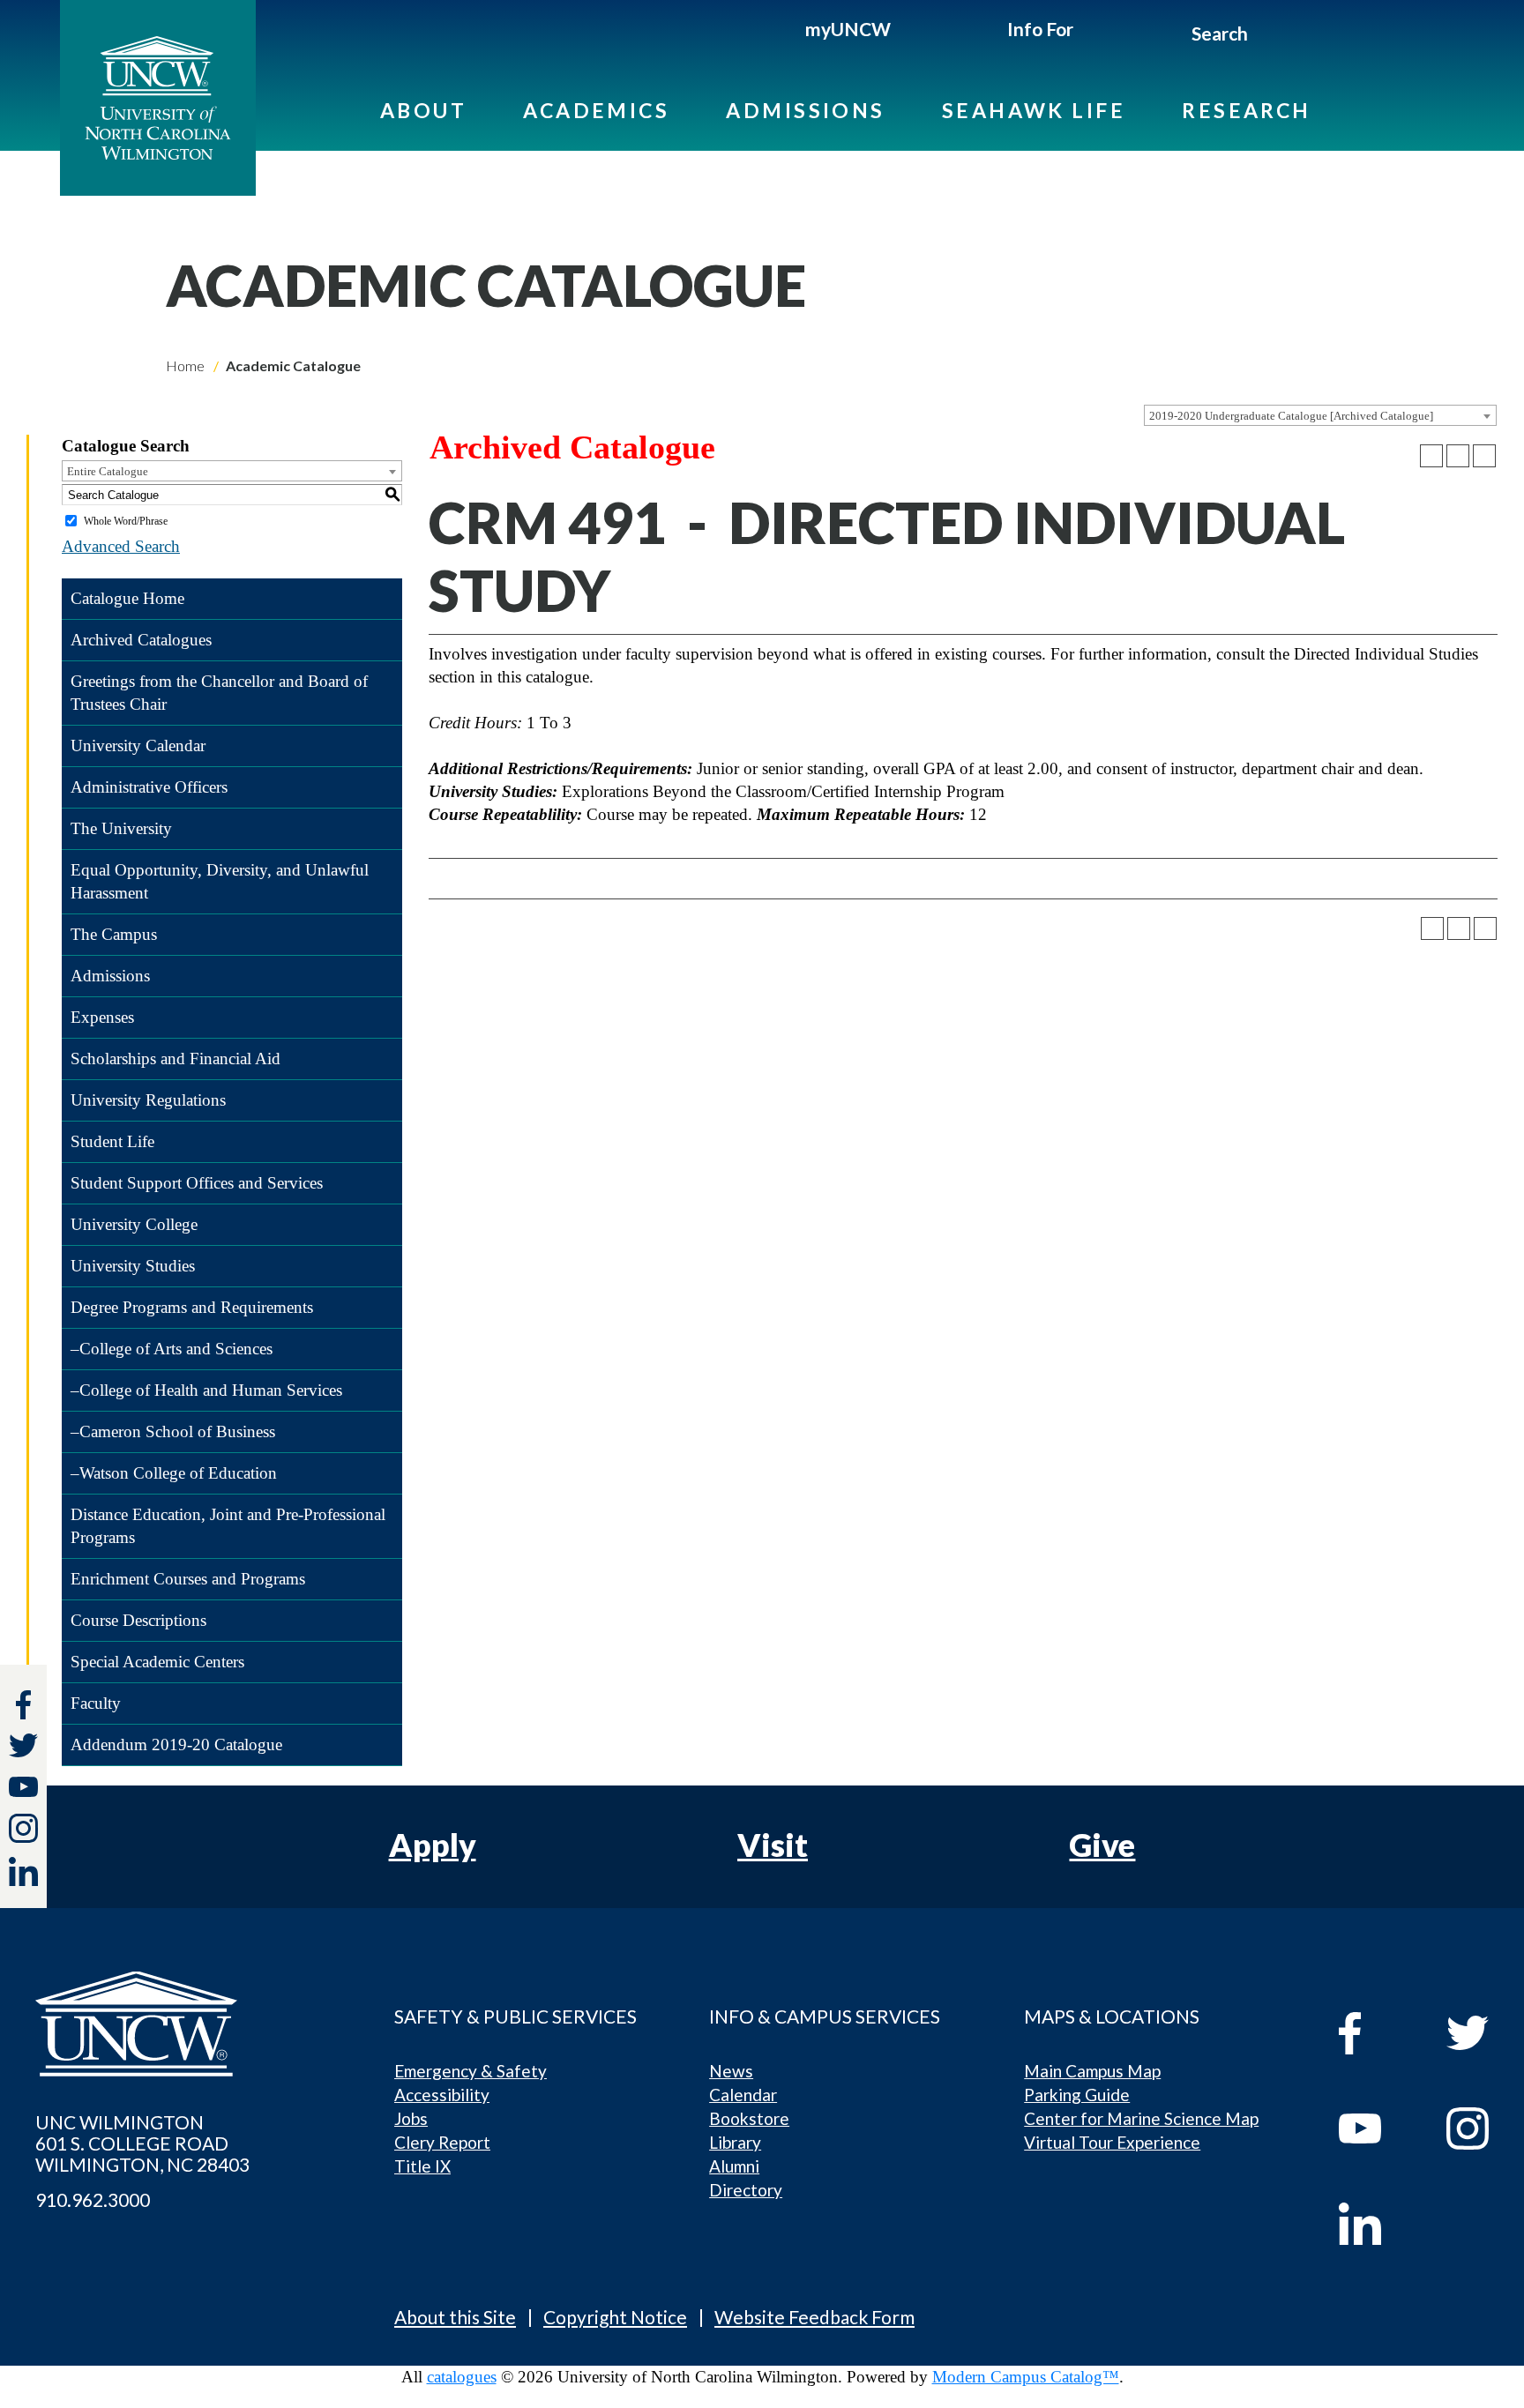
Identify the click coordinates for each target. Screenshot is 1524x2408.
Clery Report (442, 2142)
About (423, 110)
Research (1247, 110)
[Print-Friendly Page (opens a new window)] (1458, 456)
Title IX (422, 2166)
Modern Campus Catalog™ (1026, 2377)
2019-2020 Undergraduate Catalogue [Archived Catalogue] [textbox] (1291, 416)
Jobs (411, 2118)
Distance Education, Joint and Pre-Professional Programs (228, 1526)
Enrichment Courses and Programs (188, 1579)
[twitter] (23, 1748)
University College (134, 1224)
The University (121, 828)
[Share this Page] (1431, 456)
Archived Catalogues (141, 640)
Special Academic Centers (157, 1662)
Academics (596, 110)
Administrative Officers (149, 787)
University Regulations (148, 1100)
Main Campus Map (1092, 2071)
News (731, 2071)
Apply (433, 1845)
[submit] (1269, 36)
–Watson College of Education (174, 1473)
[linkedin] (1376, 2224)
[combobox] (1320, 415)
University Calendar (138, 746)
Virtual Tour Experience (1112, 2142)
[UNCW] (158, 98)
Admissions (806, 110)
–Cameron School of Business (173, 1431)
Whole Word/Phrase (126, 521)
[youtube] (1376, 2128)
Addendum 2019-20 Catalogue (176, 1744)
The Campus (114, 934)
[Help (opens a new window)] (1484, 456)
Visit (773, 1845)
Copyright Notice (615, 2317)
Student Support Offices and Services (197, 1183)
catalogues (462, 2377)
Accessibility (442, 2095)
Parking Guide (1077, 2095)
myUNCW (848, 29)
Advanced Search (121, 546)
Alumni (734, 2166)
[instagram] (23, 1828)
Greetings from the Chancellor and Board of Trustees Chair (219, 693)
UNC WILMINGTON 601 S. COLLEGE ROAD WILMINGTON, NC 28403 (142, 2143)
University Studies (133, 1266)
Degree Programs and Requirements (192, 1307)
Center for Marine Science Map (1141, 2118)
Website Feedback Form (814, 2317)
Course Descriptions (138, 1620)
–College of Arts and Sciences (172, 1349)
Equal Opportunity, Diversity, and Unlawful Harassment (220, 881)
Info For (1040, 29)
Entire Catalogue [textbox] (108, 471)
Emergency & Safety (471, 2071)
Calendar (743, 2095)
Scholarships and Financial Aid (176, 1059)
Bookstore (749, 2118)
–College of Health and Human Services (206, 1390)
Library (735, 2142)
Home (185, 365)
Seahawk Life (1034, 110)
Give (1102, 1845)
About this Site (455, 2317)
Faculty (96, 1703)
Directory (746, 2190)
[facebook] (1376, 2033)
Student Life (112, 1141)
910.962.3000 (93, 2200)
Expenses (102, 1017)
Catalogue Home (127, 598)
